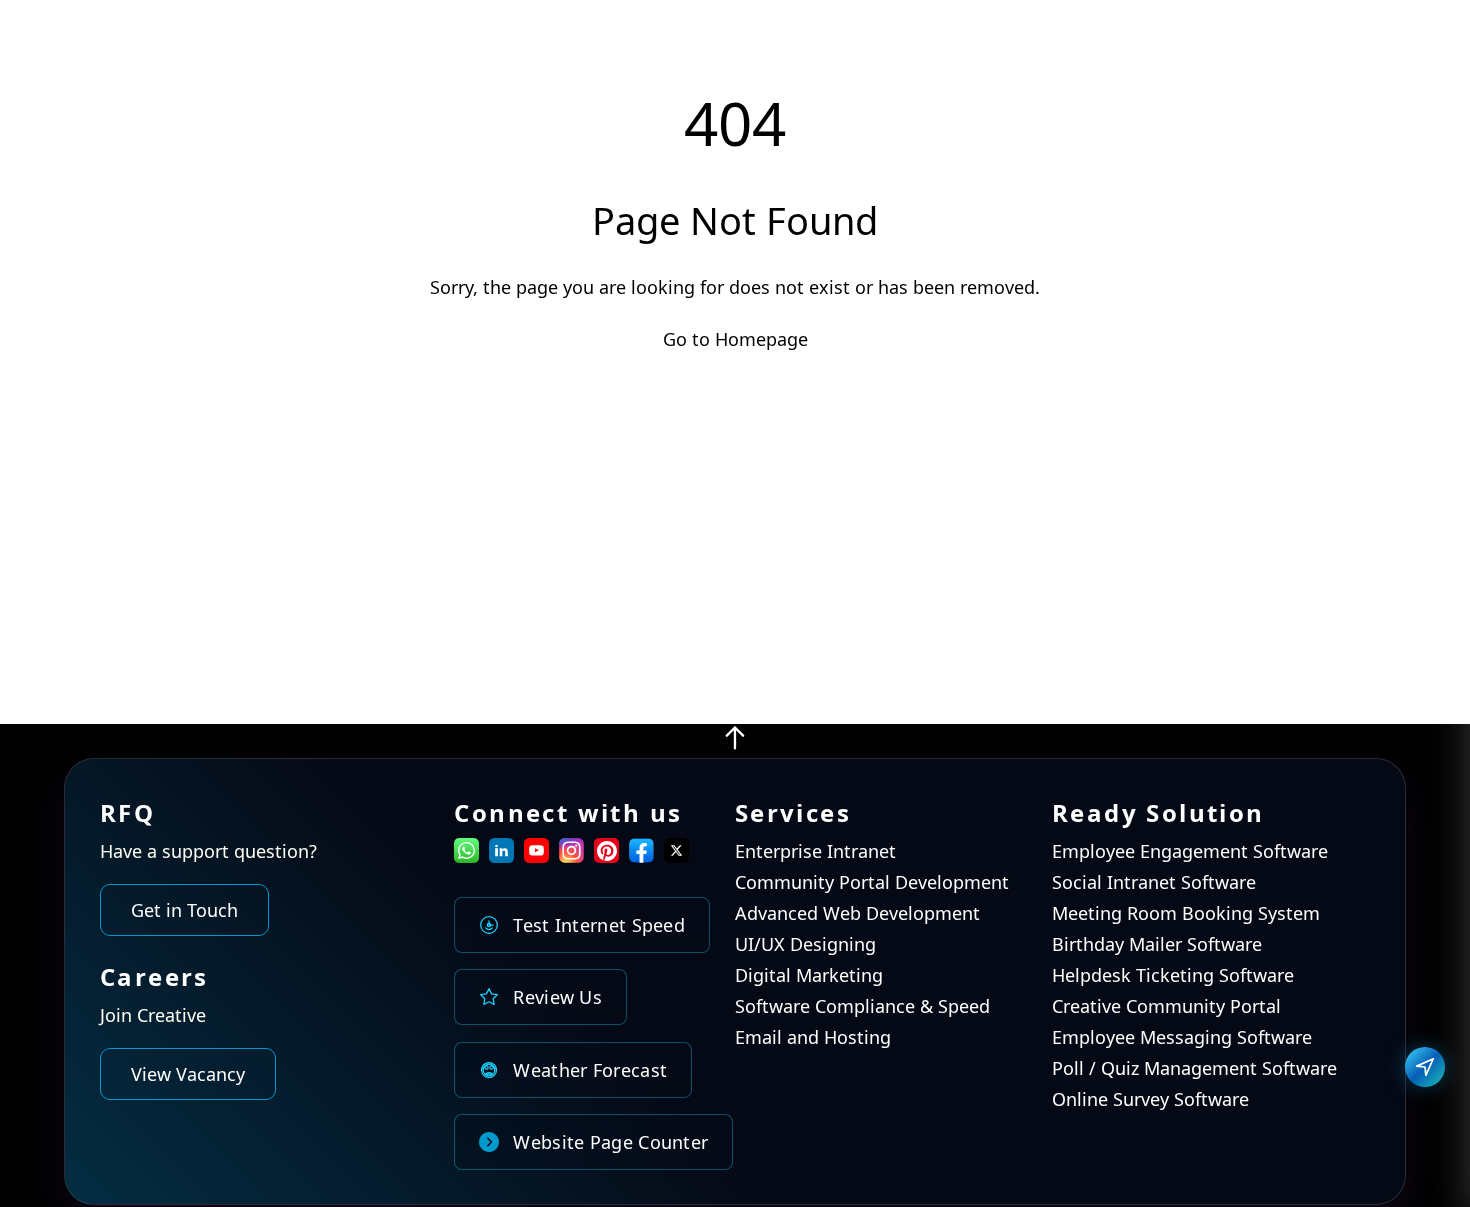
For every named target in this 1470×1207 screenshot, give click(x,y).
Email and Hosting (813, 1038)
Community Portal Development (872, 882)
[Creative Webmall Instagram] (571, 856)
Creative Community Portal (1166, 1007)
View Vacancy (188, 1075)
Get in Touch (184, 910)
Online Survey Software (1150, 1100)
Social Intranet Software (1154, 882)
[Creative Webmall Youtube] (536, 856)
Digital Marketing (809, 976)
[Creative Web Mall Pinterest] (606, 850)
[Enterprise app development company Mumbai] (735, 745)
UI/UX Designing (805, 945)
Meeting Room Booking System (1186, 913)
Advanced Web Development (857, 913)
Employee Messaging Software (1182, 1038)
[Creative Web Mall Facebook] (641, 856)
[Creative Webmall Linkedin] (501, 856)
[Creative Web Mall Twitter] (676, 856)
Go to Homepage (735, 339)
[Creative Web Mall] (144, 47)
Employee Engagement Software (1190, 851)
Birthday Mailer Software (1157, 945)
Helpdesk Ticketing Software (1173, 976)
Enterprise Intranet (815, 851)
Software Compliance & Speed (862, 1007)
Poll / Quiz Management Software (1194, 1069)
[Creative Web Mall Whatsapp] (466, 856)
